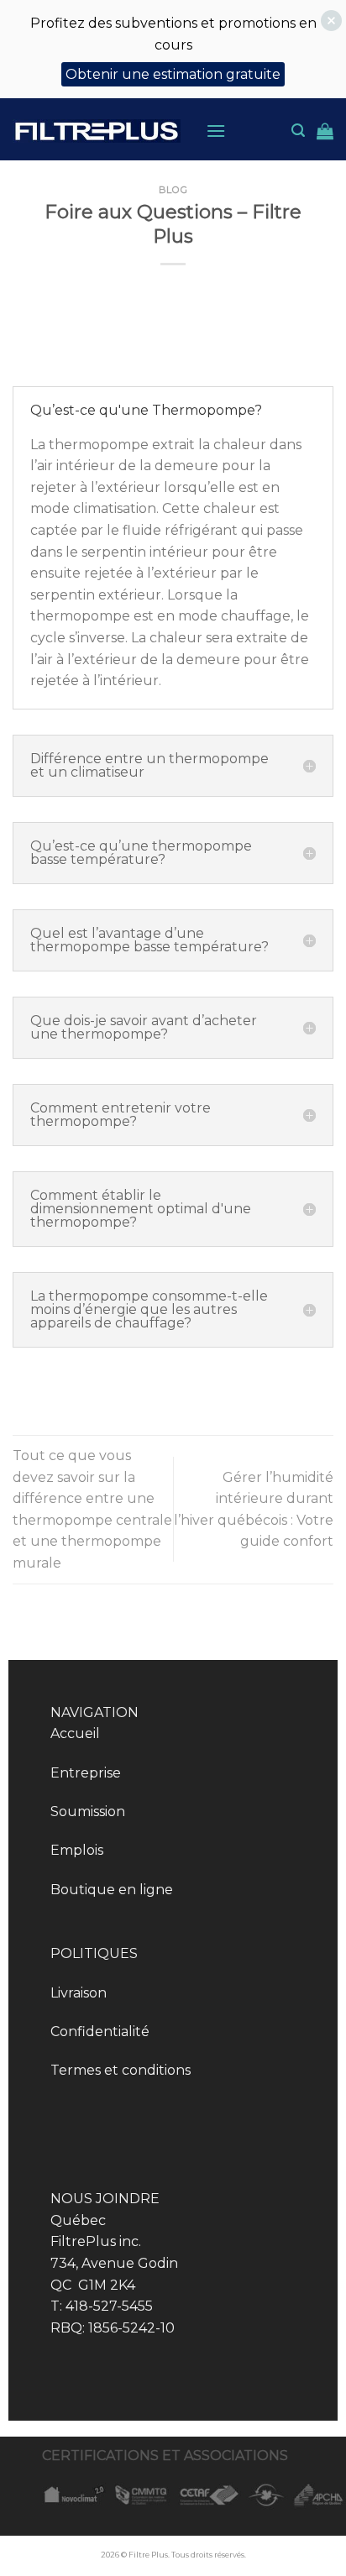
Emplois (77, 1850)
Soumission (88, 1812)
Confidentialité (100, 2031)
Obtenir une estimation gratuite (173, 74)
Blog (173, 190)
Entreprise (86, 1773)
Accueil (75, 1733)
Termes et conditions (121, 2070)
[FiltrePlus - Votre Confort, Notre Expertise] (97, 131)
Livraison (79, 1993)
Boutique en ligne (112, 1890)
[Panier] (325, 131)
